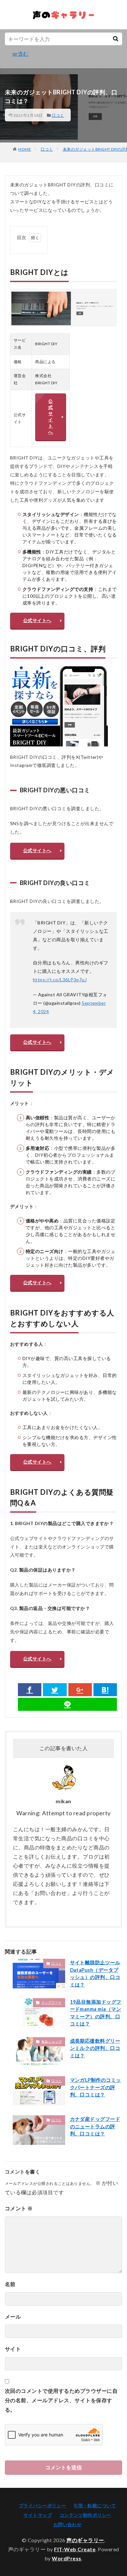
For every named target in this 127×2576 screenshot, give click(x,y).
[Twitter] (55, 1690)
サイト (13, 2349)
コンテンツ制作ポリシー (85, 2515)
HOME (25, 149)
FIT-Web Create (75, 2549)
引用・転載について (95, 2506)
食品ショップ (52, 2041)
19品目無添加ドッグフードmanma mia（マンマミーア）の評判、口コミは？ (96, 2013)
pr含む (21, 54)
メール (13, 2317)
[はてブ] (105, 1690)
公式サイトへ (50, 416)
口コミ (58, 115)
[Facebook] (30, 1690)
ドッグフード (52, 2002)
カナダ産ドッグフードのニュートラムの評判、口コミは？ (95, 2126)
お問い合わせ (68, 2524)
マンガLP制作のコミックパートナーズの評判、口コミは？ (96, 2087)
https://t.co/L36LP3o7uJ (60, 980)
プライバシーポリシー (42, 2506)
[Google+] (80, 1690)
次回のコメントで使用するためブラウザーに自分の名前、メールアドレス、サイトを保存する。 (61, 2400)
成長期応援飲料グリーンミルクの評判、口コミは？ (95, 2048)
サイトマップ (38, 2515)
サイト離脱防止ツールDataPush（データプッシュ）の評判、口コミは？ (95, 1973)
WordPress (67, 2558)
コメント (19, 2208)
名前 (10, 2284)
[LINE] (67, 1704)
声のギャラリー (85, 2540)
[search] (116, 39)
